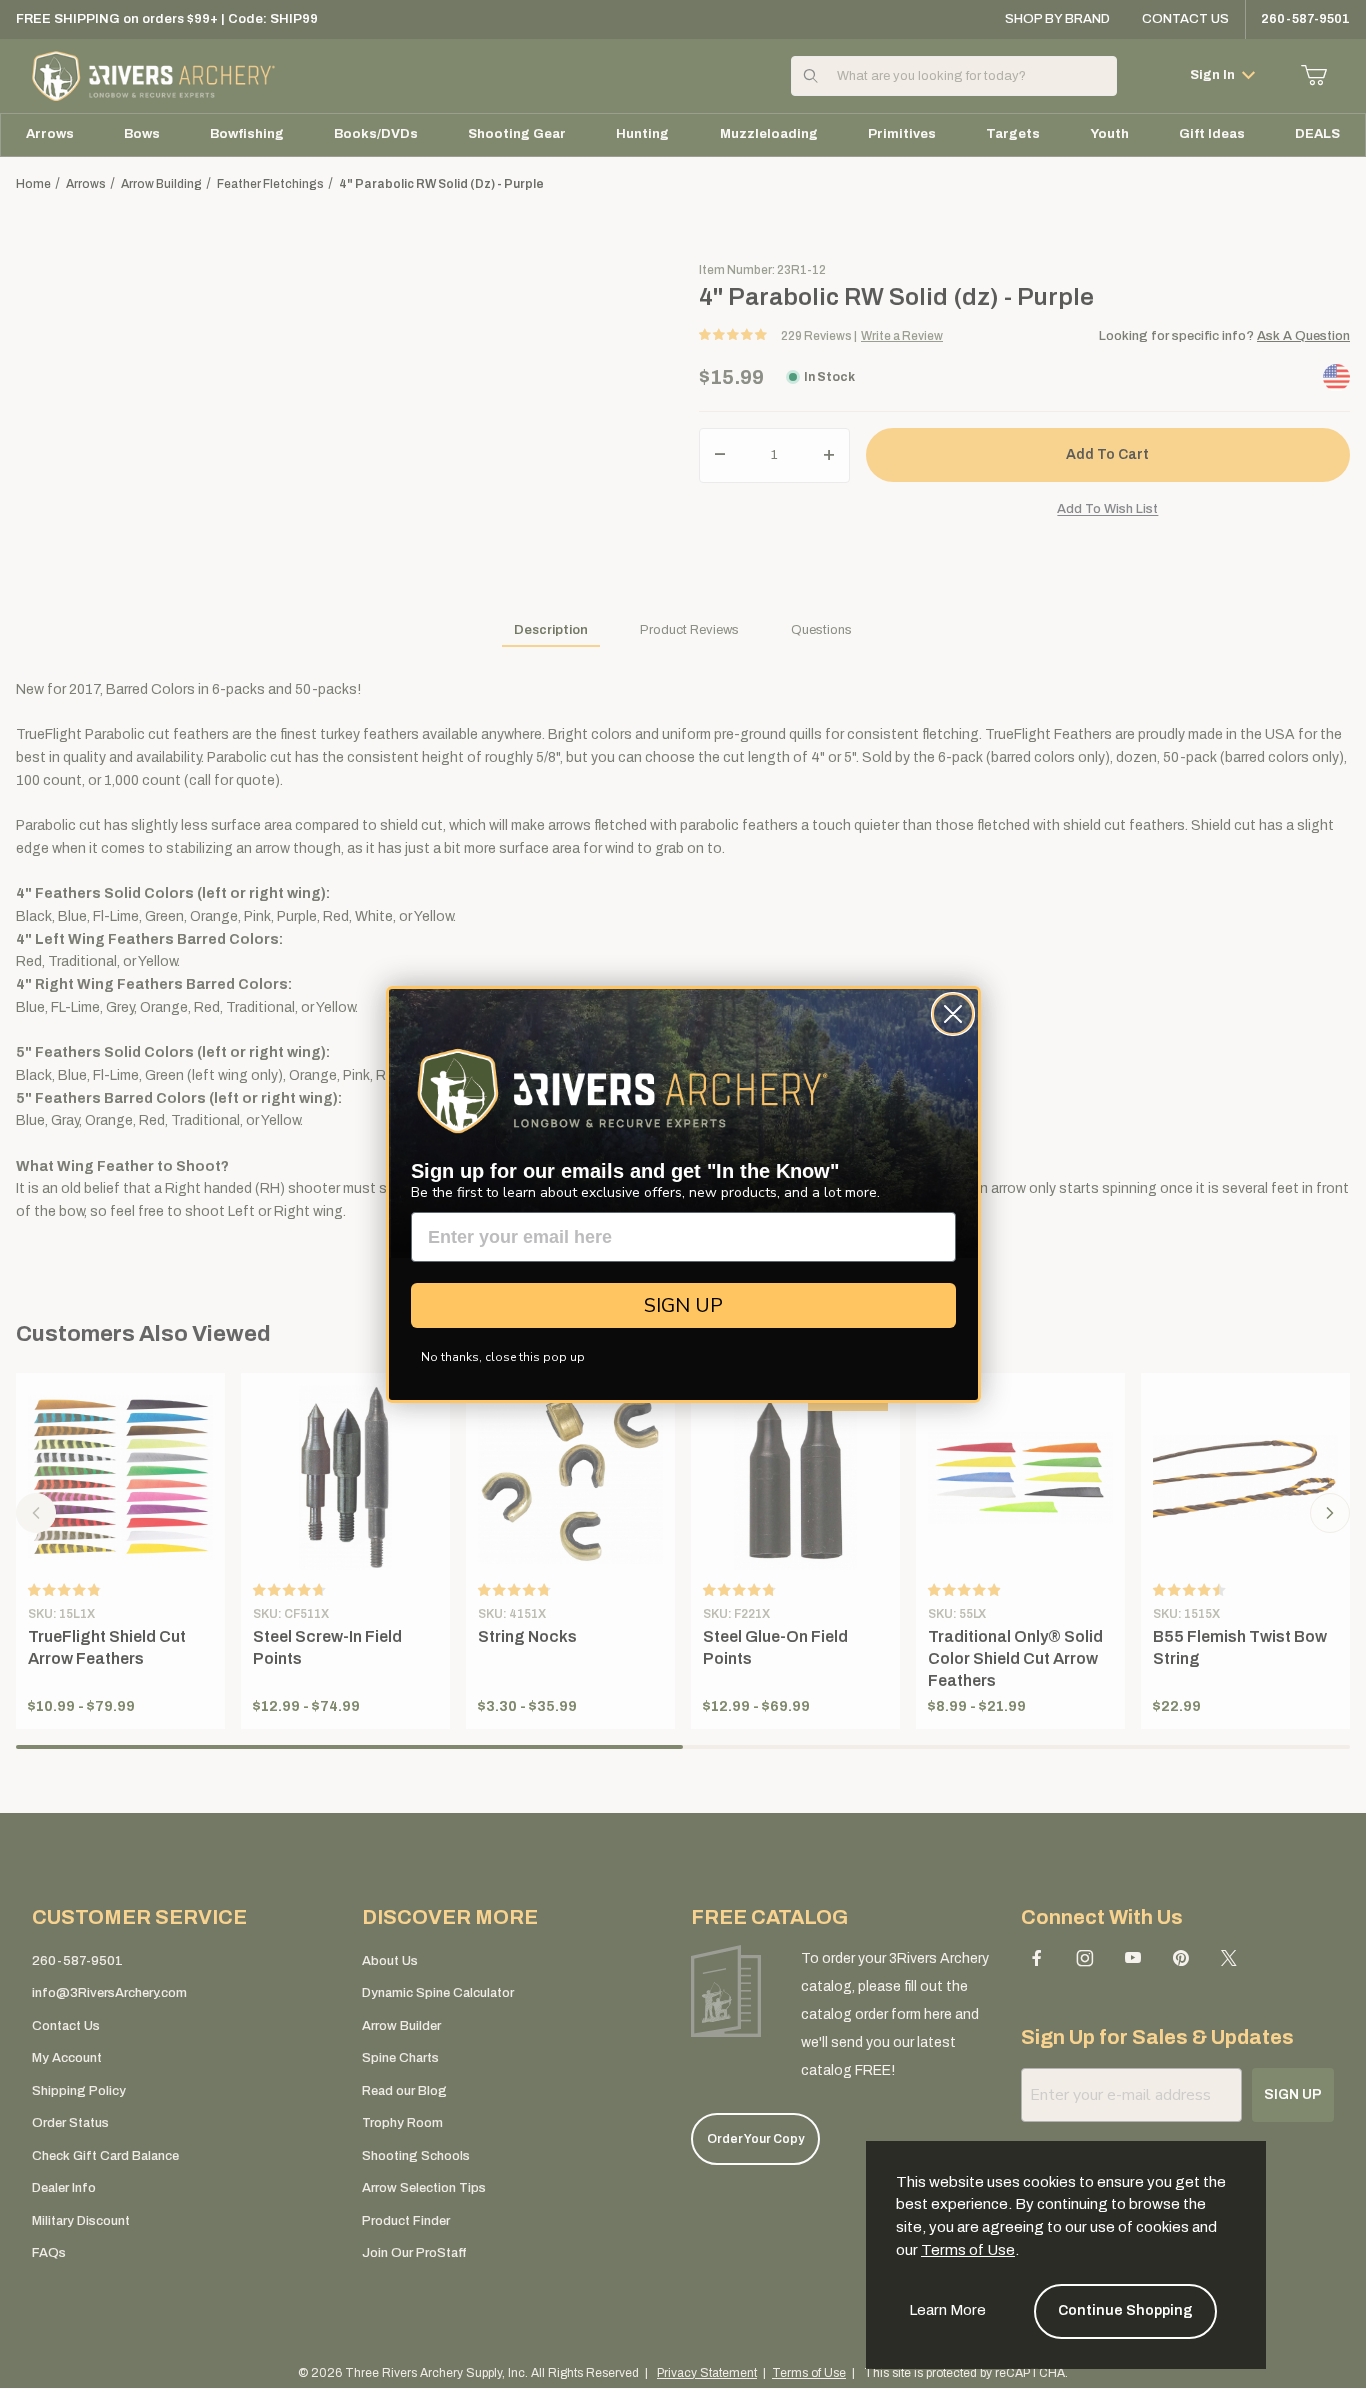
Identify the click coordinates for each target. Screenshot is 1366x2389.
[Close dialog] (953, 1014)
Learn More (947, 2310)
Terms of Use (968, 2250)
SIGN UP (683, 1305)
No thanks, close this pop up (503, 1357)
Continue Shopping (1125, 2310)
